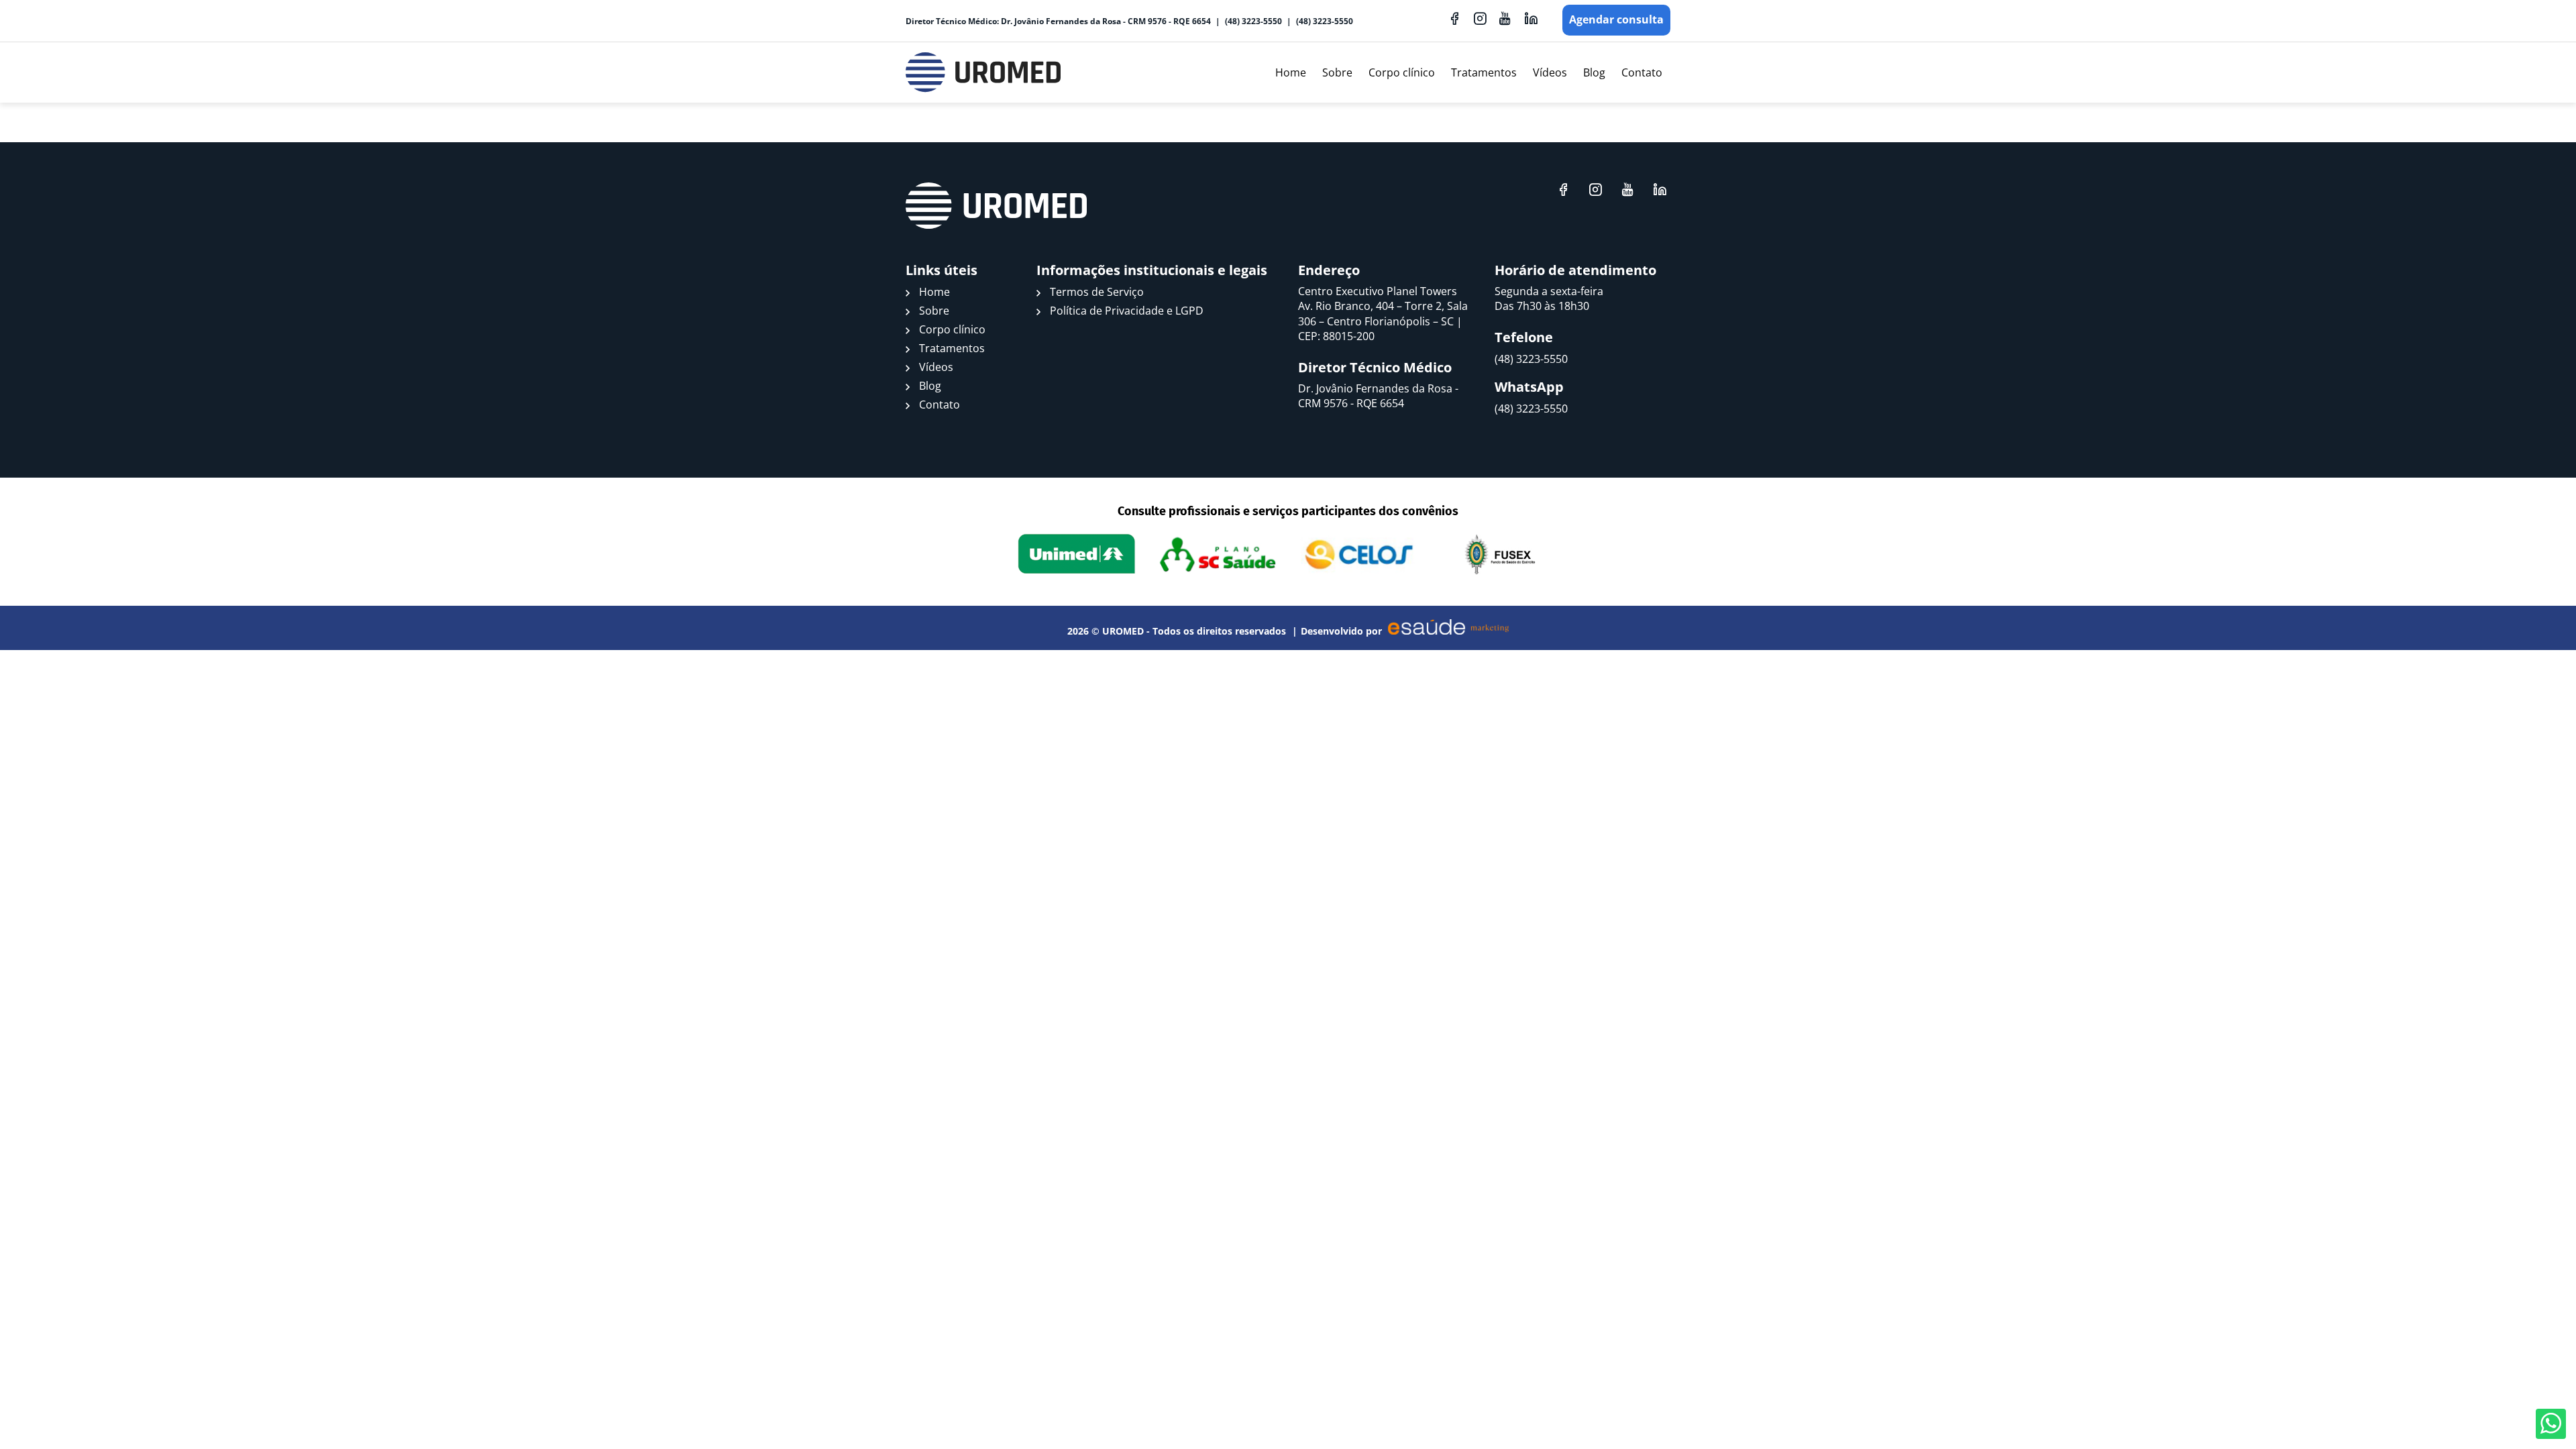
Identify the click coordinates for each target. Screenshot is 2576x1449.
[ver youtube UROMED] (1505, 18)
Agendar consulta (1616, 19)
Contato (1642, 72)
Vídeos (1550, 72)
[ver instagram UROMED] (1480, 18)
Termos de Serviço (1097, 292)
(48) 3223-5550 (1253, 21)
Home (1291, 72)
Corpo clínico (1402, 72)
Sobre (1337, 72)
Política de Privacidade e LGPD (1127, 311)
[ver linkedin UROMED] (1531, 18)
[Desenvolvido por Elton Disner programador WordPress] (996, 206)
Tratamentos (1484, 72)
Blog (1594, 72)
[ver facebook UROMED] (1454, 18)
